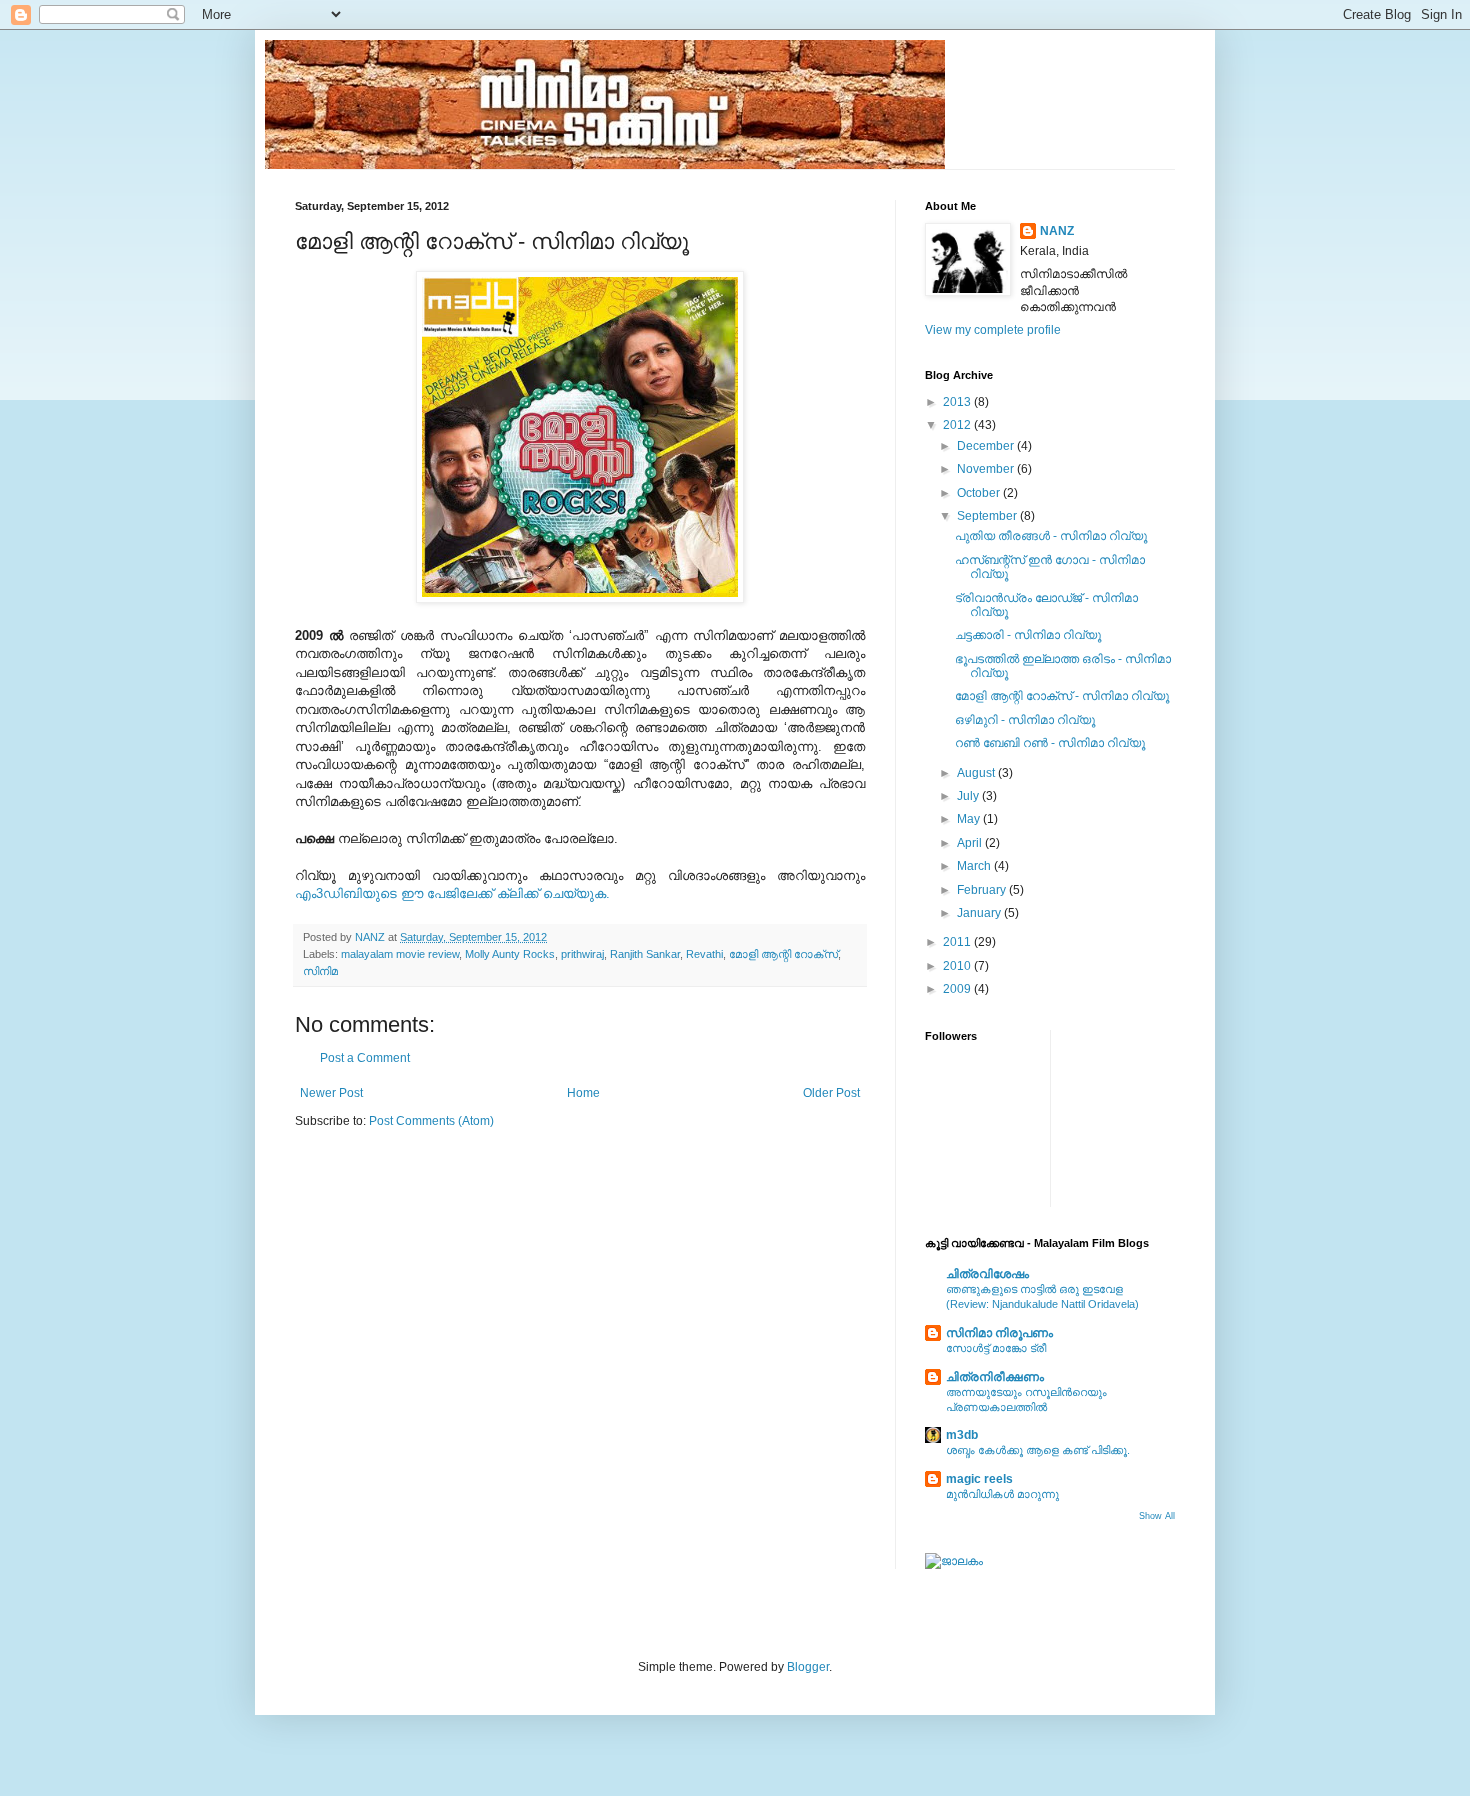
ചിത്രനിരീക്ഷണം (995, 1377)
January (980, 913)
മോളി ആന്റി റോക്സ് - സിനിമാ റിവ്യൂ (1062, 696)
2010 (958, 966)
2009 (958, 989)
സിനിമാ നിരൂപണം (999, 1333)
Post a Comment (365, 1058)
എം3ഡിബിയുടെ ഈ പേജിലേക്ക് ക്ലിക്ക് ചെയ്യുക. (452, 893)
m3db (962, 1435)
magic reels (979, 1479)
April (971, 843)
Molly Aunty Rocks (510, 954)
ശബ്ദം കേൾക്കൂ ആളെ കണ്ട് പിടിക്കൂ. (1038, 1450)
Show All (1157, 1516)
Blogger (808, 1667)
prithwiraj (582, 954)
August (977, 773)
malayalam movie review (400, 954)
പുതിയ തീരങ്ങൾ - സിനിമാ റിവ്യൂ (1051, 536)
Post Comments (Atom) (431, 1121)
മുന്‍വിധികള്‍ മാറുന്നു (1002, 1494)
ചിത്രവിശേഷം (987, 1274)
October (980, 493)
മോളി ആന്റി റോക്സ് (783, 954)
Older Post (831, 1093)
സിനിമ (320, 971)
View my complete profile (993, 330)
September (988, 516)
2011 (958, 942)
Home (583, 1093)
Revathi (704, 954)
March (975, 866)
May (970, 819)
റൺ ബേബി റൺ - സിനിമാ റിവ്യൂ (1050, 743)
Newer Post (331, 1093)
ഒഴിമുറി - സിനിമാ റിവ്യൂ (1025, 720)
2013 (958, 402)
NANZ (1057, 231)
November (987, 469)
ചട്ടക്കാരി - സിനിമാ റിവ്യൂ (1028, 635)
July (969, 796)
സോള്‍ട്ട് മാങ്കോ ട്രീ (996, 1348)
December (987, 446)
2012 (958, 425)
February (983, 890)
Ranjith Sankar (645, 954)
